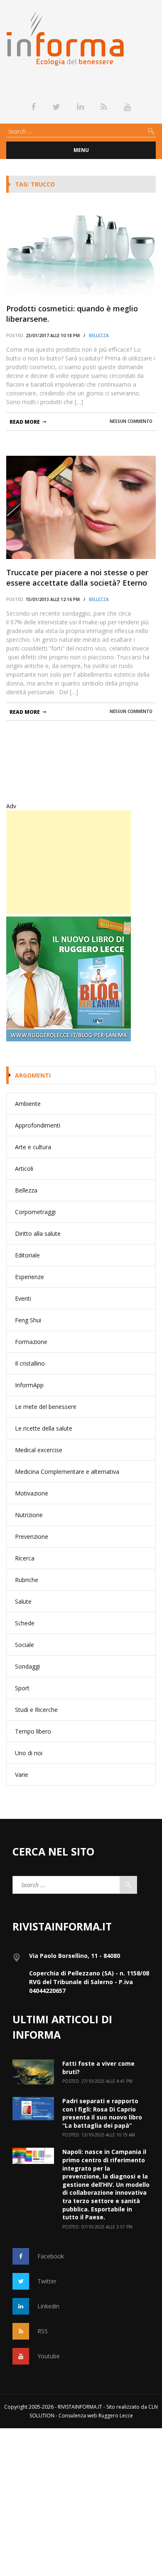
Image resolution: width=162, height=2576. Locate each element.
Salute (23, 1601)
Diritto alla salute (38, 1233)
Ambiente (28, 1104)
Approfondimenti (38, 1125)
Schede (25, 1623)
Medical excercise (39, 1450)
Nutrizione (29, 1515)
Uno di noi (29, 1753)
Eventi (23, 1298)
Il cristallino (30, 1363)
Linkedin (48, 2306)
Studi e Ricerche (36, 1710)
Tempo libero (33, 1731)
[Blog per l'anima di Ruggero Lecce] (81, 979)
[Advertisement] (69, 862)
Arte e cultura (33, 1147)
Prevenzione (32, 1536)
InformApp (29, 1385)
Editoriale (27, 1255)
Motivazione (32, 1493)
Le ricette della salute (44, 1428)
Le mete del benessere (46, 1407)
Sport (22, 1688)
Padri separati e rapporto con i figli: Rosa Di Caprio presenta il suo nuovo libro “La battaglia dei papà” (102, 2113)
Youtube (49, 2356)
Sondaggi (27, 1666)
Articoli (24, 1169)
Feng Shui (28, 1320)
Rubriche (27, 1580)
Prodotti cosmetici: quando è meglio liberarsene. (72, 314)
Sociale (25, 1645)
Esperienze (29, 1277)
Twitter (47, 2281)
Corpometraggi (35, 1212)
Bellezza (99, 335)
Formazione (31, 1342)
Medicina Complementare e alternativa (67, 1472)
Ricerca (25, 1558)
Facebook (51, 2256)
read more (25, 422)
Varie (22, 1775)
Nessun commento (131, 421)
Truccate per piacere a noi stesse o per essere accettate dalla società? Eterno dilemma (77, 578)
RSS (43, 2331)
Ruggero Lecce (116, 2416)
